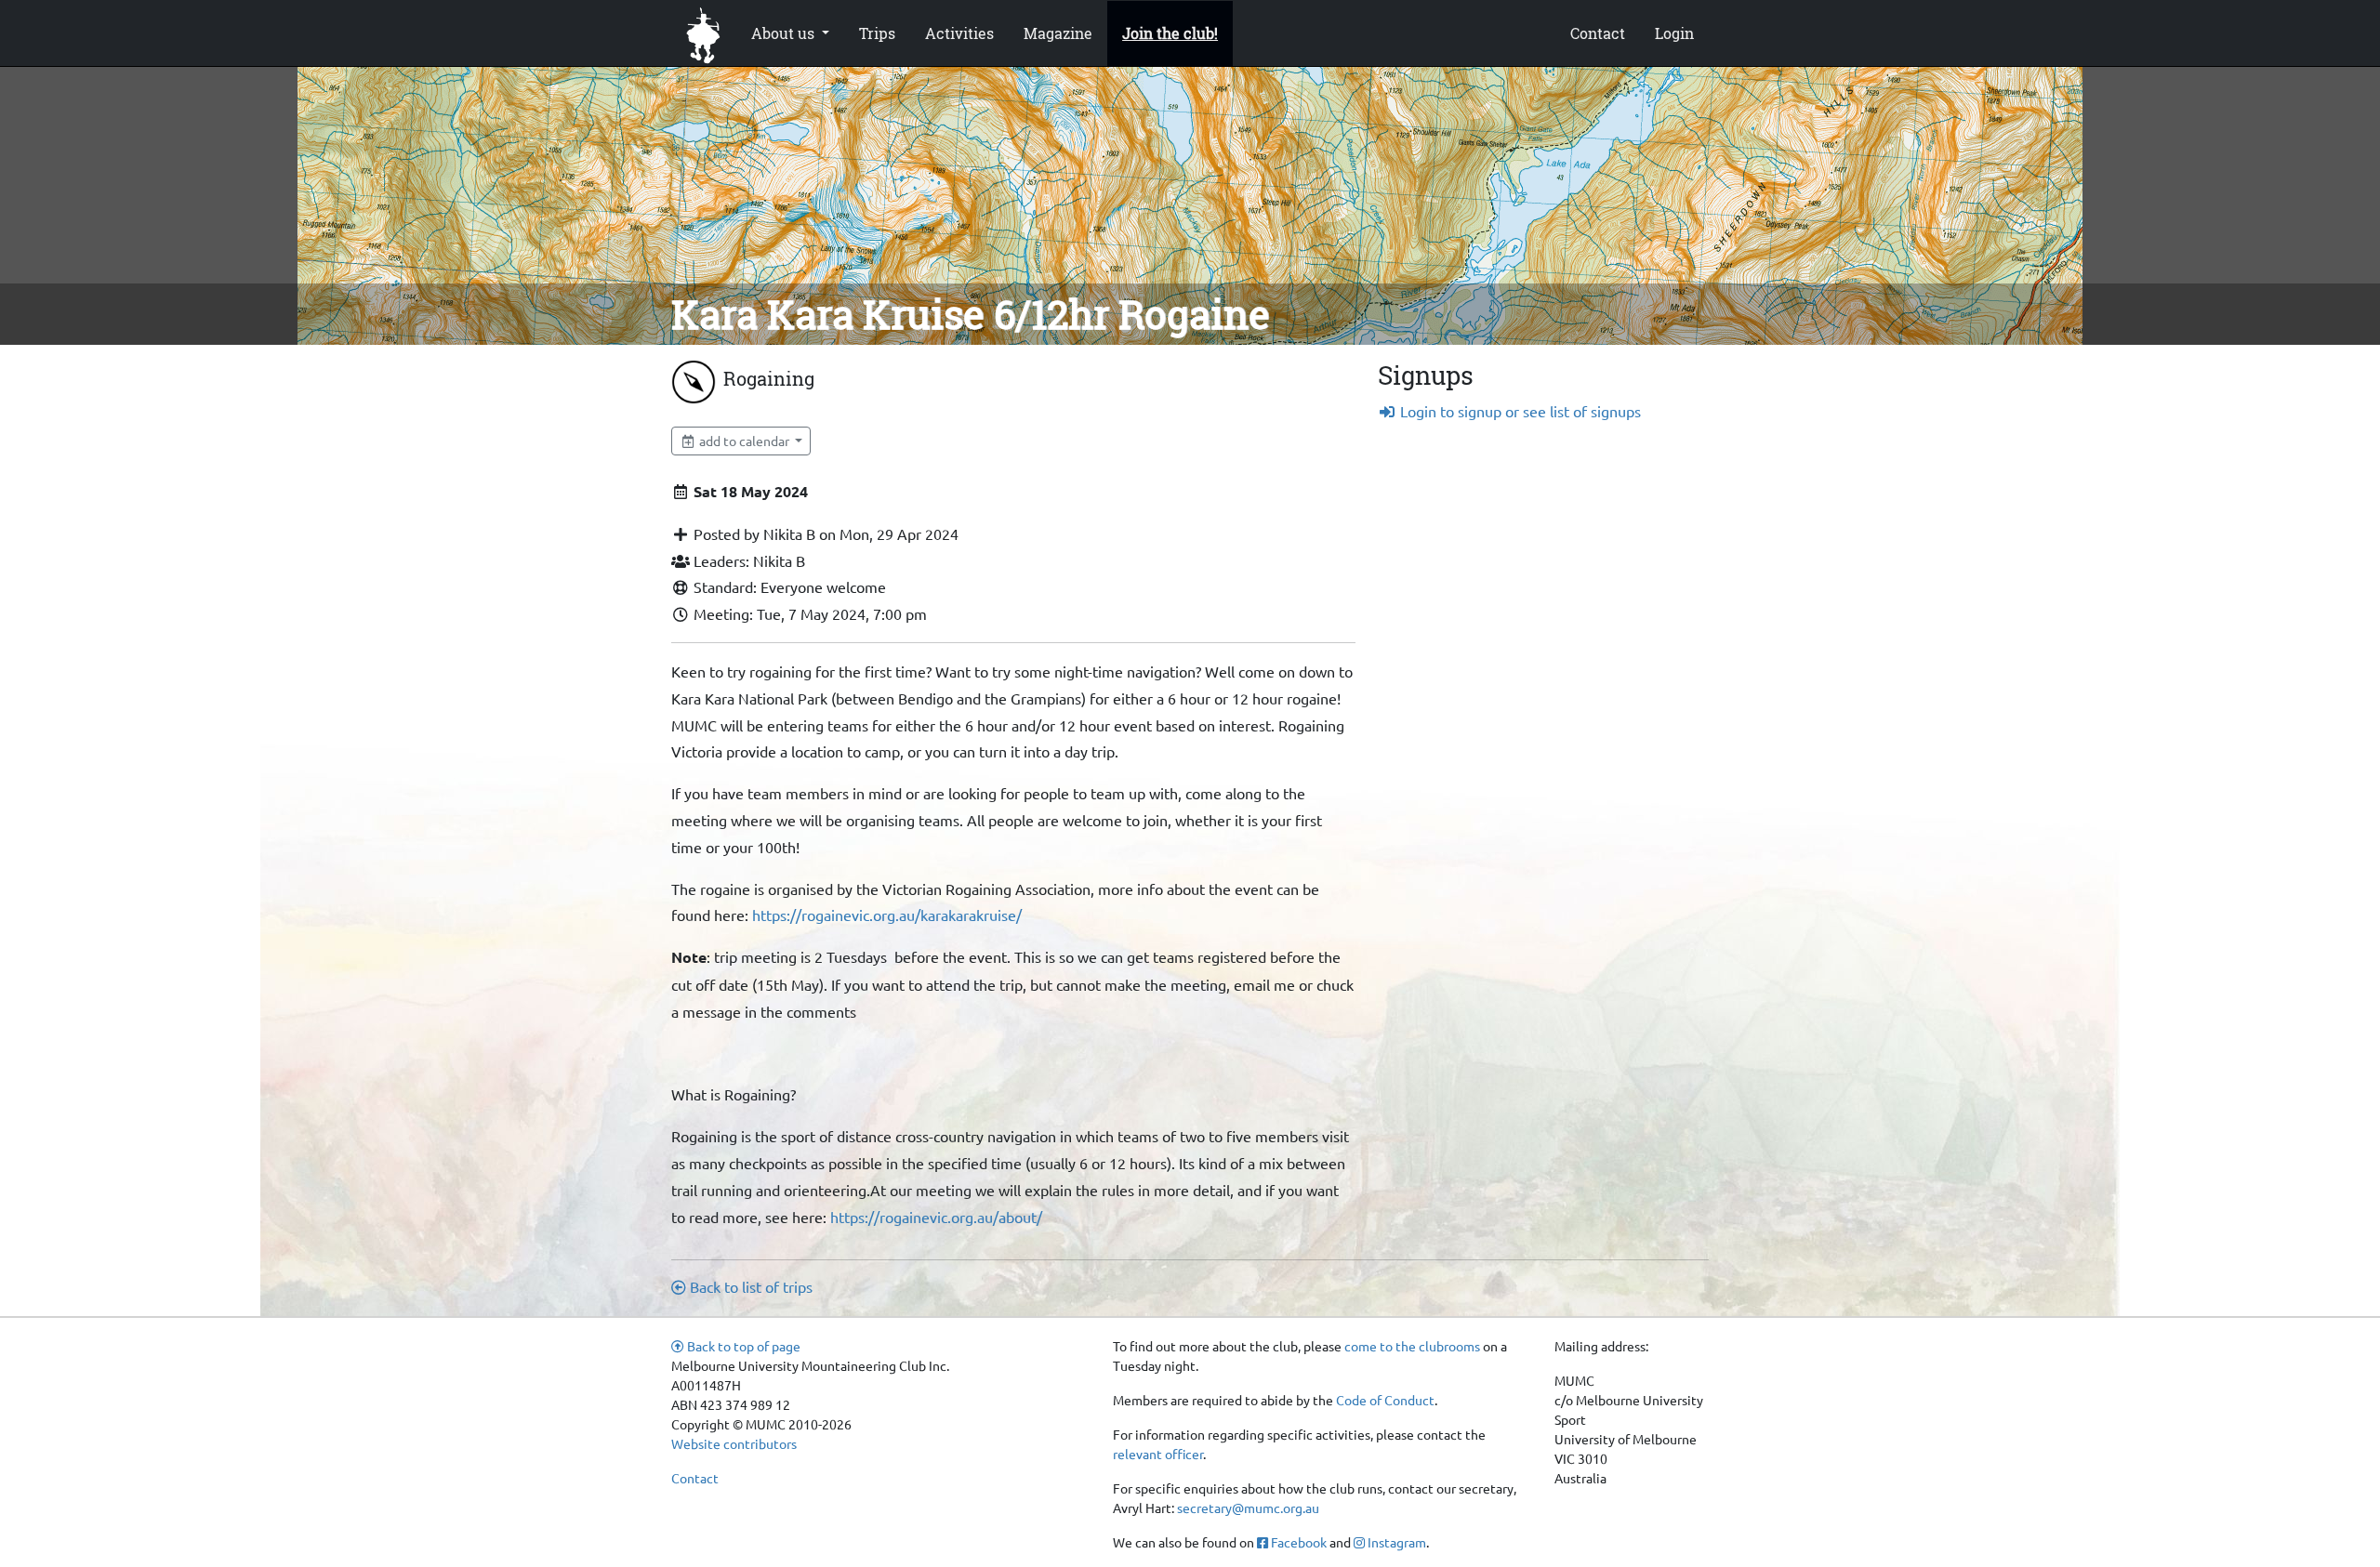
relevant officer (1158, 1454)
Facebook (1297, 1542)
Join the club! (1170, 33)
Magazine (1058, 33)
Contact (1598, 33)
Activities (959, 33)
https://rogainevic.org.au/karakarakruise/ (887, 915)
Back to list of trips (749, 1286)
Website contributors (734, 1443)
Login (1674, 33)
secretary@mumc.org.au (1248, 1508)
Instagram (1395, 1542)
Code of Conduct (1385, 1400)
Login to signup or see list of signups (1519, 411)
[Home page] (704, 33)
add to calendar (744, 441)
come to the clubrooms (1412, 1346)
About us (785, 33)
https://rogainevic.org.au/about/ (936, 1217)
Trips (877, 33)
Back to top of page (742, 1346)
